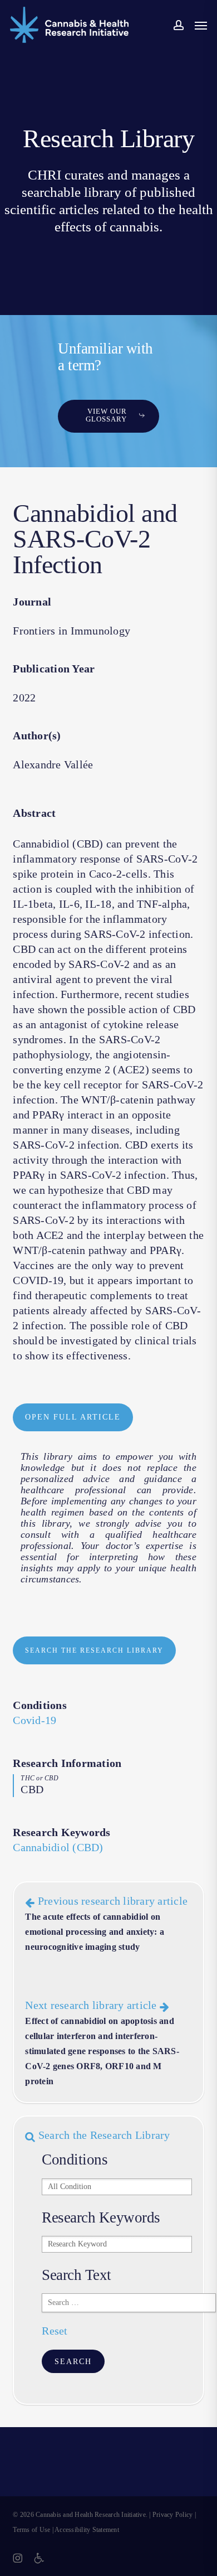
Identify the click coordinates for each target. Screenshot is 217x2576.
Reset (55, 2331)
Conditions (40, 1705)
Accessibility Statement (87, 2530)
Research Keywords (61, 1832)
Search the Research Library (103, 2135)
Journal (32, 602)
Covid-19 (34, 1720)
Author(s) (37, 735)
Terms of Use (31, 2530)
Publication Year (54, 669)
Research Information (67, 1763)
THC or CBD (40, 1778)
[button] (201, 25)
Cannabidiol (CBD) (58, 1847)
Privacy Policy (173, 2515)
